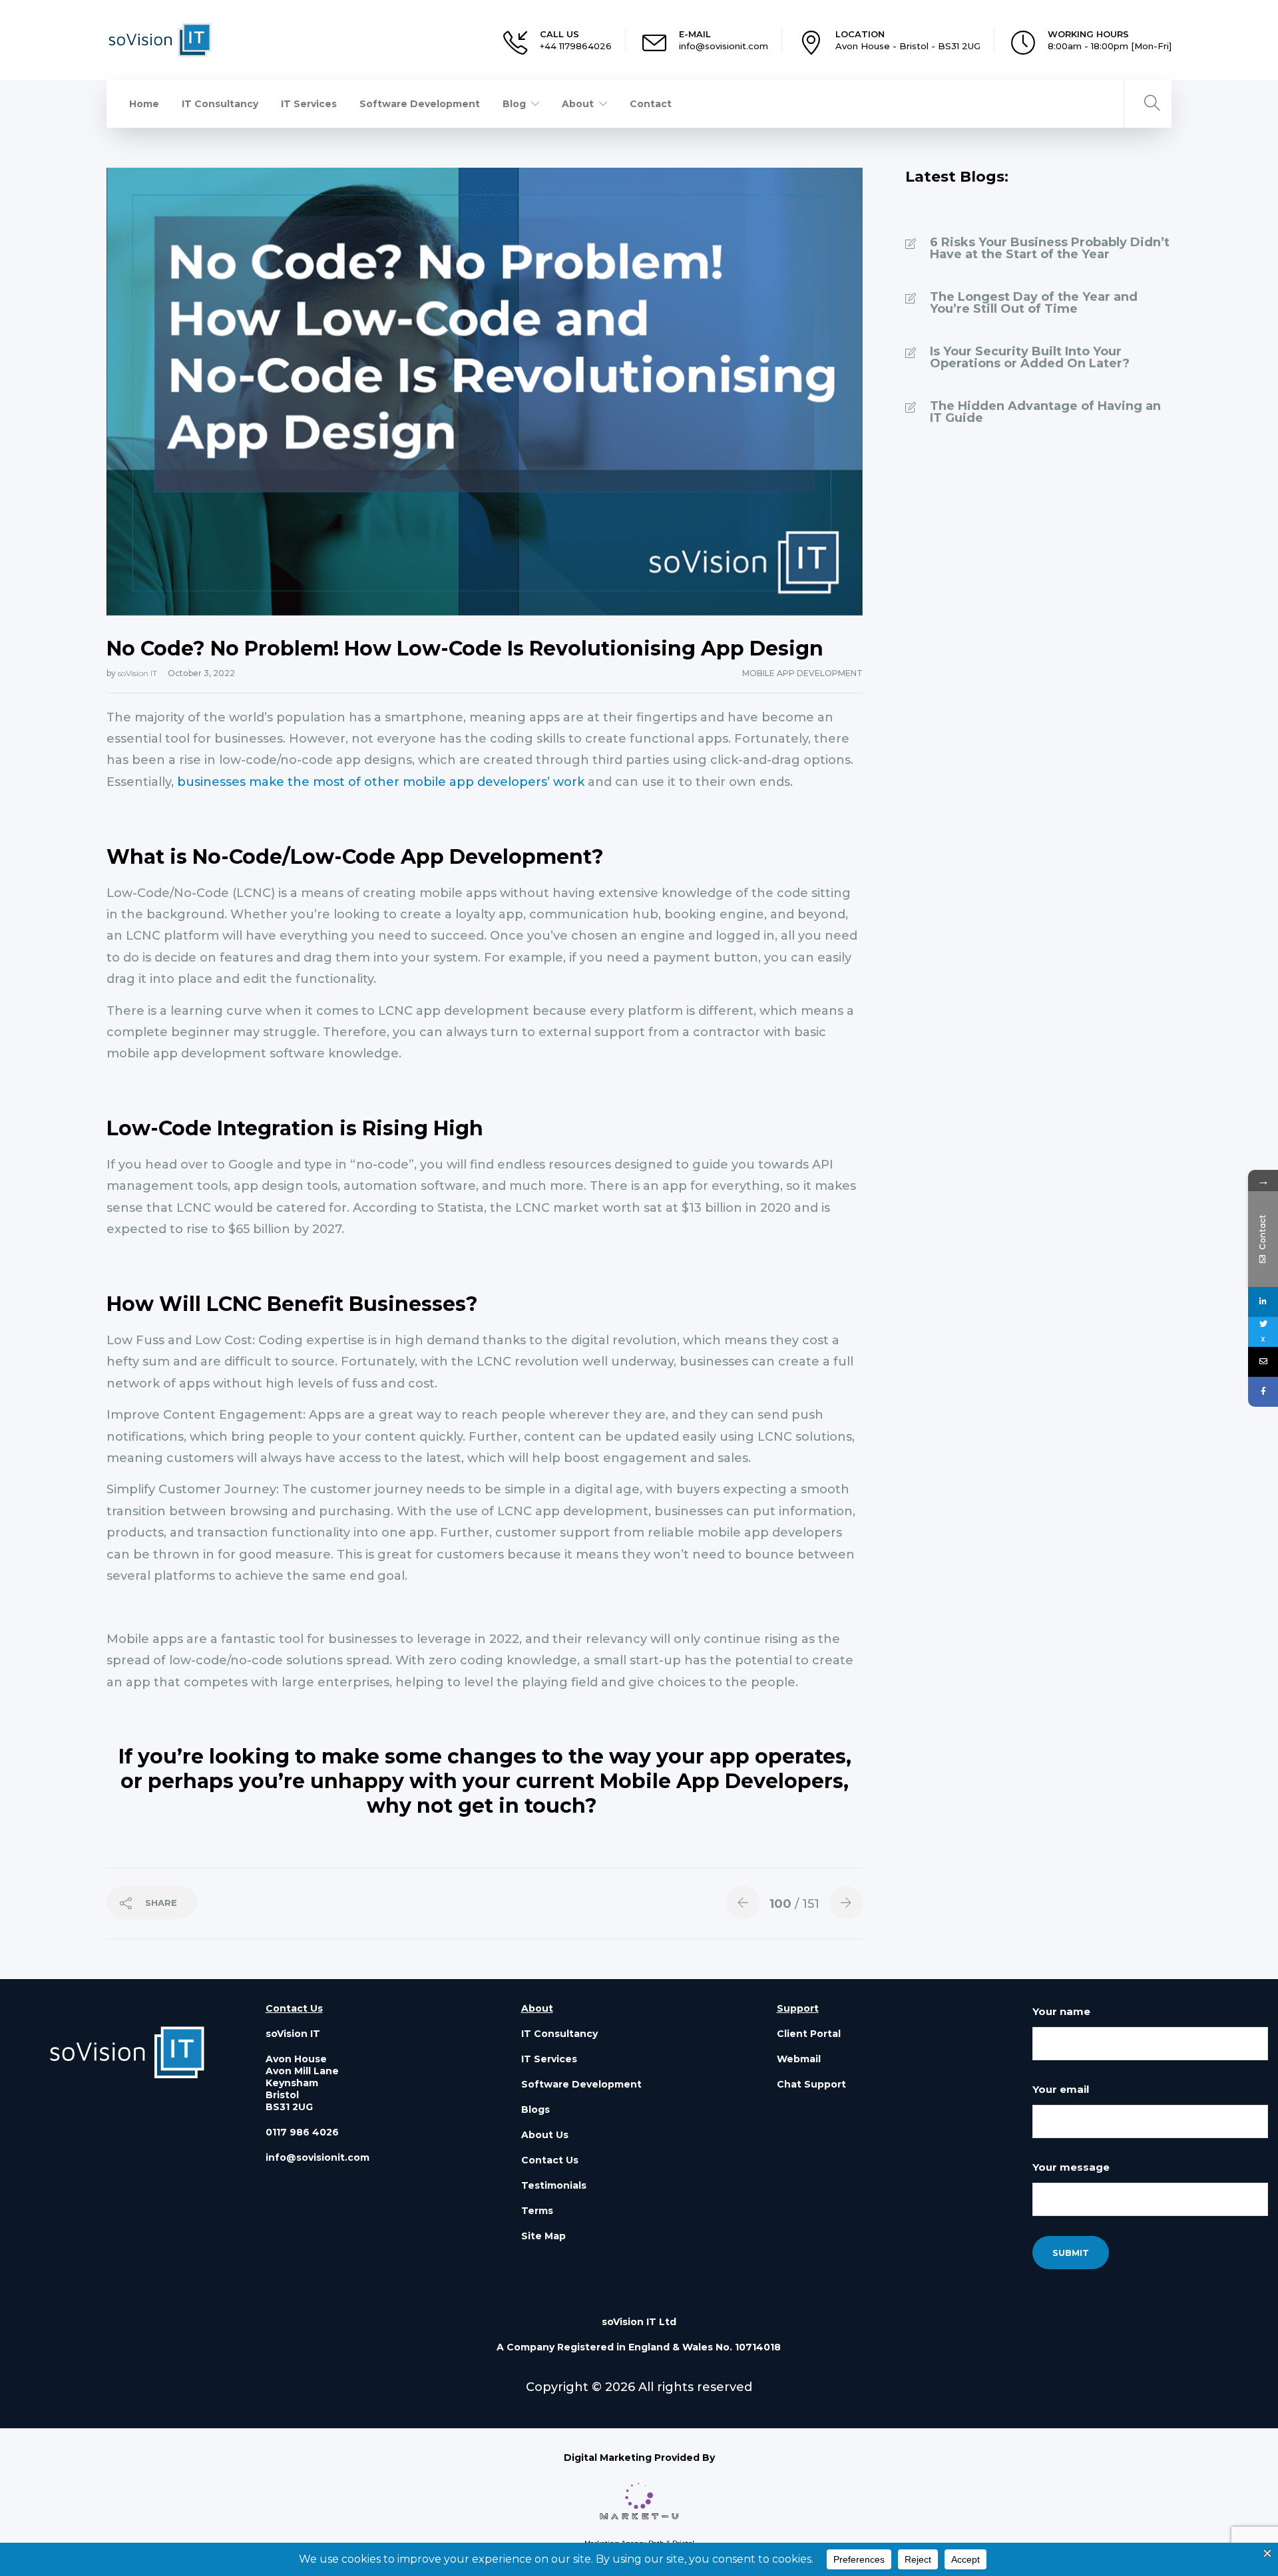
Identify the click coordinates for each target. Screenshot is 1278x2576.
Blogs (535, 2110)
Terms (537, 2211)
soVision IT (138, 673)
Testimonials (554, 2185)
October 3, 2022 (201, 673)
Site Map (543, 2236)
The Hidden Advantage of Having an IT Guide (1045, 412)
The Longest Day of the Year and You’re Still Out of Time (1034, 303)
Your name (1061, 2011)
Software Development (420, 104)
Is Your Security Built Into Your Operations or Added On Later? (1030, 357)
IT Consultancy (220, 104)
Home (144, 104)
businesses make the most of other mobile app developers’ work (381, 782)
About (578, 104)
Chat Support (811, 2084)
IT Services (309, 104)
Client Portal (809, 2034)
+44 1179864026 (576, 46)
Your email (1061, 2089)
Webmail (799, 2059)
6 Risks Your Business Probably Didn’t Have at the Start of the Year (1050, 248)
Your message (1071, 2167)
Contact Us (550, 2160)
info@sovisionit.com (724, 46)
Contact (651, 104)
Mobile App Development (802, 673)
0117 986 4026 (302, 2132)
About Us (545, 2135)
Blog (514, 104)
